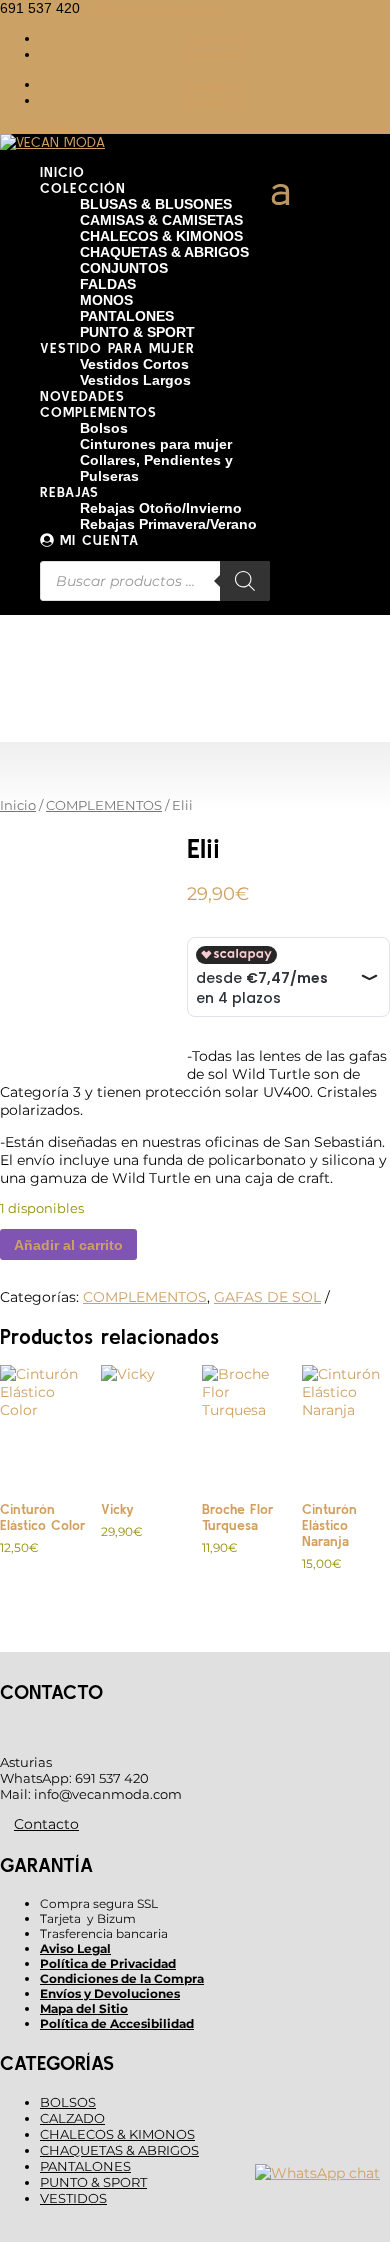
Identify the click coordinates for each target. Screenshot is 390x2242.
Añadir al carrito (68, 1245)
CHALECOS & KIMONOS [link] (117, 2134)
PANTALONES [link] (85, 2166)
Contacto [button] (46, 1824)
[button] (215, 38)
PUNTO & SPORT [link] (93, 2182)
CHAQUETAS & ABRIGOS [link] (119, 2150)
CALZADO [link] (72, 2118)
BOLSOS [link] (68, 2102)
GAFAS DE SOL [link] (267, 1297)
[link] (155, 8)
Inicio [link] (18, 805)
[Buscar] (245, 581)
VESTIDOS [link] (73, 2198)
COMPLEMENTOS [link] (104, 805)
